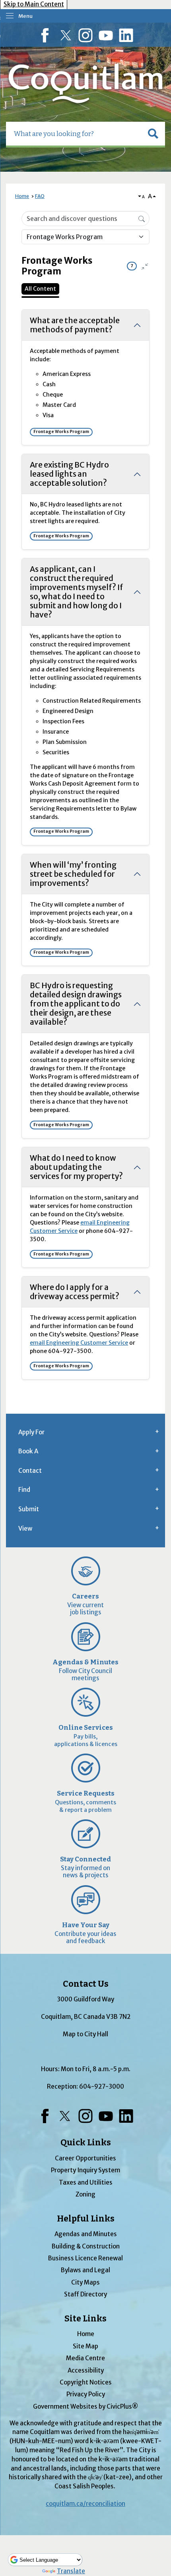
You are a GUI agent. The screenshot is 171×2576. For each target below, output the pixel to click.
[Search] (142, 218)
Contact (30, 1471)
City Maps (85, 2282)
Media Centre (85, 2358)
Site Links (85, 2319)
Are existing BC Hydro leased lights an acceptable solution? (69, 474)
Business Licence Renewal (85, 2258)
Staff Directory (85, 2294)
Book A (28, 1451)
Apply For (31, 1432)
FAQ (40, 196)
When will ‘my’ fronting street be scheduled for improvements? (73, 874)
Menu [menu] (25, 16)
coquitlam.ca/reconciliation (85, 2504)
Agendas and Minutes (86, 2234)
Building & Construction (86, 2246)
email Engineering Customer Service (79, 1343)
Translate (71, 2571)
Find (24, 1490)
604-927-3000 (102, 2086)
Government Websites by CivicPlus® (85, 2406)
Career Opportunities (85, 2158)
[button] (153, 134)
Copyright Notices (86, 2382)
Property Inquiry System (85, 2170)
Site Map (85, 2346)
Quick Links (86, 2143)
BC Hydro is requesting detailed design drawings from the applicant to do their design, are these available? (76, 1004)
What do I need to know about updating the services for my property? (76, 1167)
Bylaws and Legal (85, 2270)
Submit (29, 1509)
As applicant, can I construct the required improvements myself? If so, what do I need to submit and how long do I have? (77, 592)
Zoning (85, 2194)
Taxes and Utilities (86, 2182)
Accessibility (86, 2370)
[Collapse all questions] (145, 266)
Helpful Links (86, 2219)
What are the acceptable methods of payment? (75, 325)
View (25, 1529)
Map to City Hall (85, 2034)
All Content (40, 289)
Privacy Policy (86, 2394)
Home (22, 196)
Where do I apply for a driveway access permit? (75, 1292)
